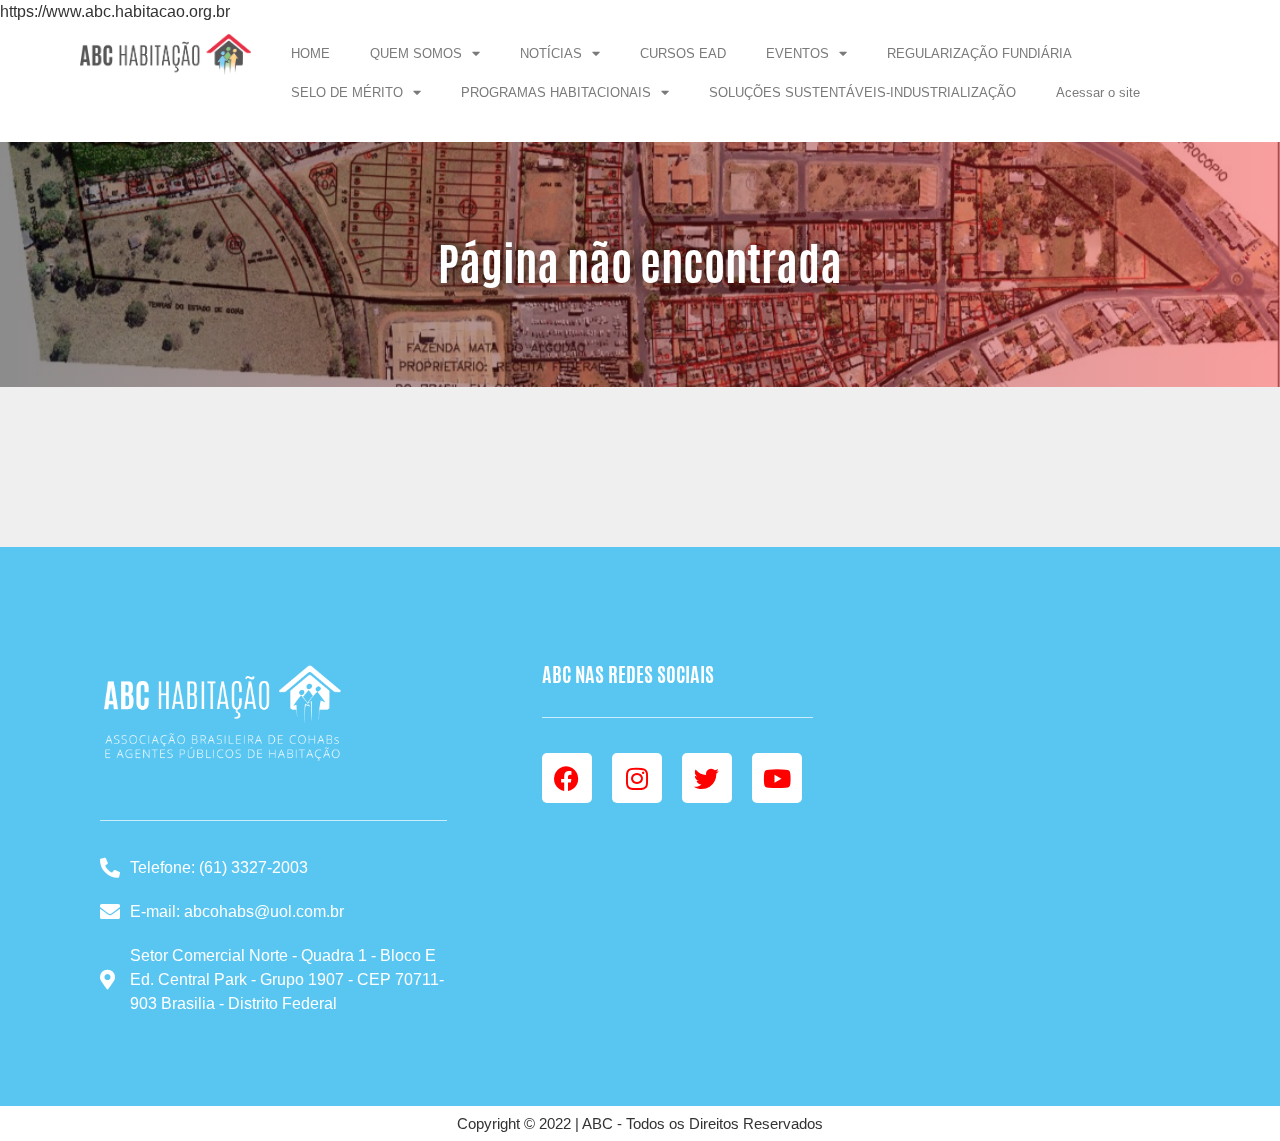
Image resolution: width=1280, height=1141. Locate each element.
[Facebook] (567, 778)
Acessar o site (1098, 92)
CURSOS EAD (683, 53)
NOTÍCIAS (551, 53)
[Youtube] (777, 778)
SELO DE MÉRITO (347, 92)
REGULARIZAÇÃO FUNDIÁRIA (979, 53)
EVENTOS (797, 53)
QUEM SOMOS (416, 53)
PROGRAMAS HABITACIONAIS (556, 92)
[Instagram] (637, 778)
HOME (310, 53)
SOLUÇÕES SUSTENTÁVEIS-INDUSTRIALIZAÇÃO (862, 92)
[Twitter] (707, 778)
